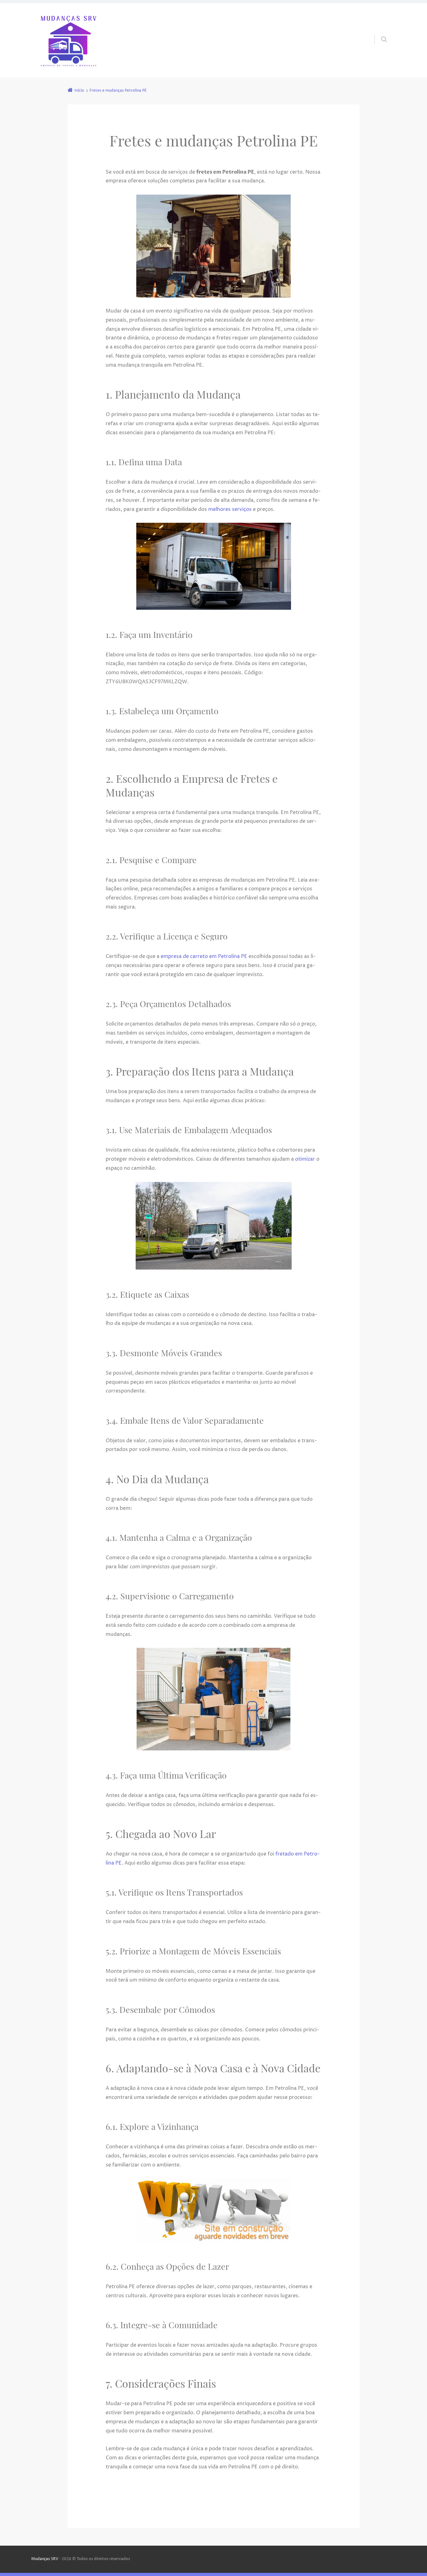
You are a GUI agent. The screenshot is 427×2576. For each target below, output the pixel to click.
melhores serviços (230, 509)
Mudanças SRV (45, 2559)
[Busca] (378, 33)
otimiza (304, 1159)
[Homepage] (68, 40)
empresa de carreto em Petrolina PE (204, 956)
